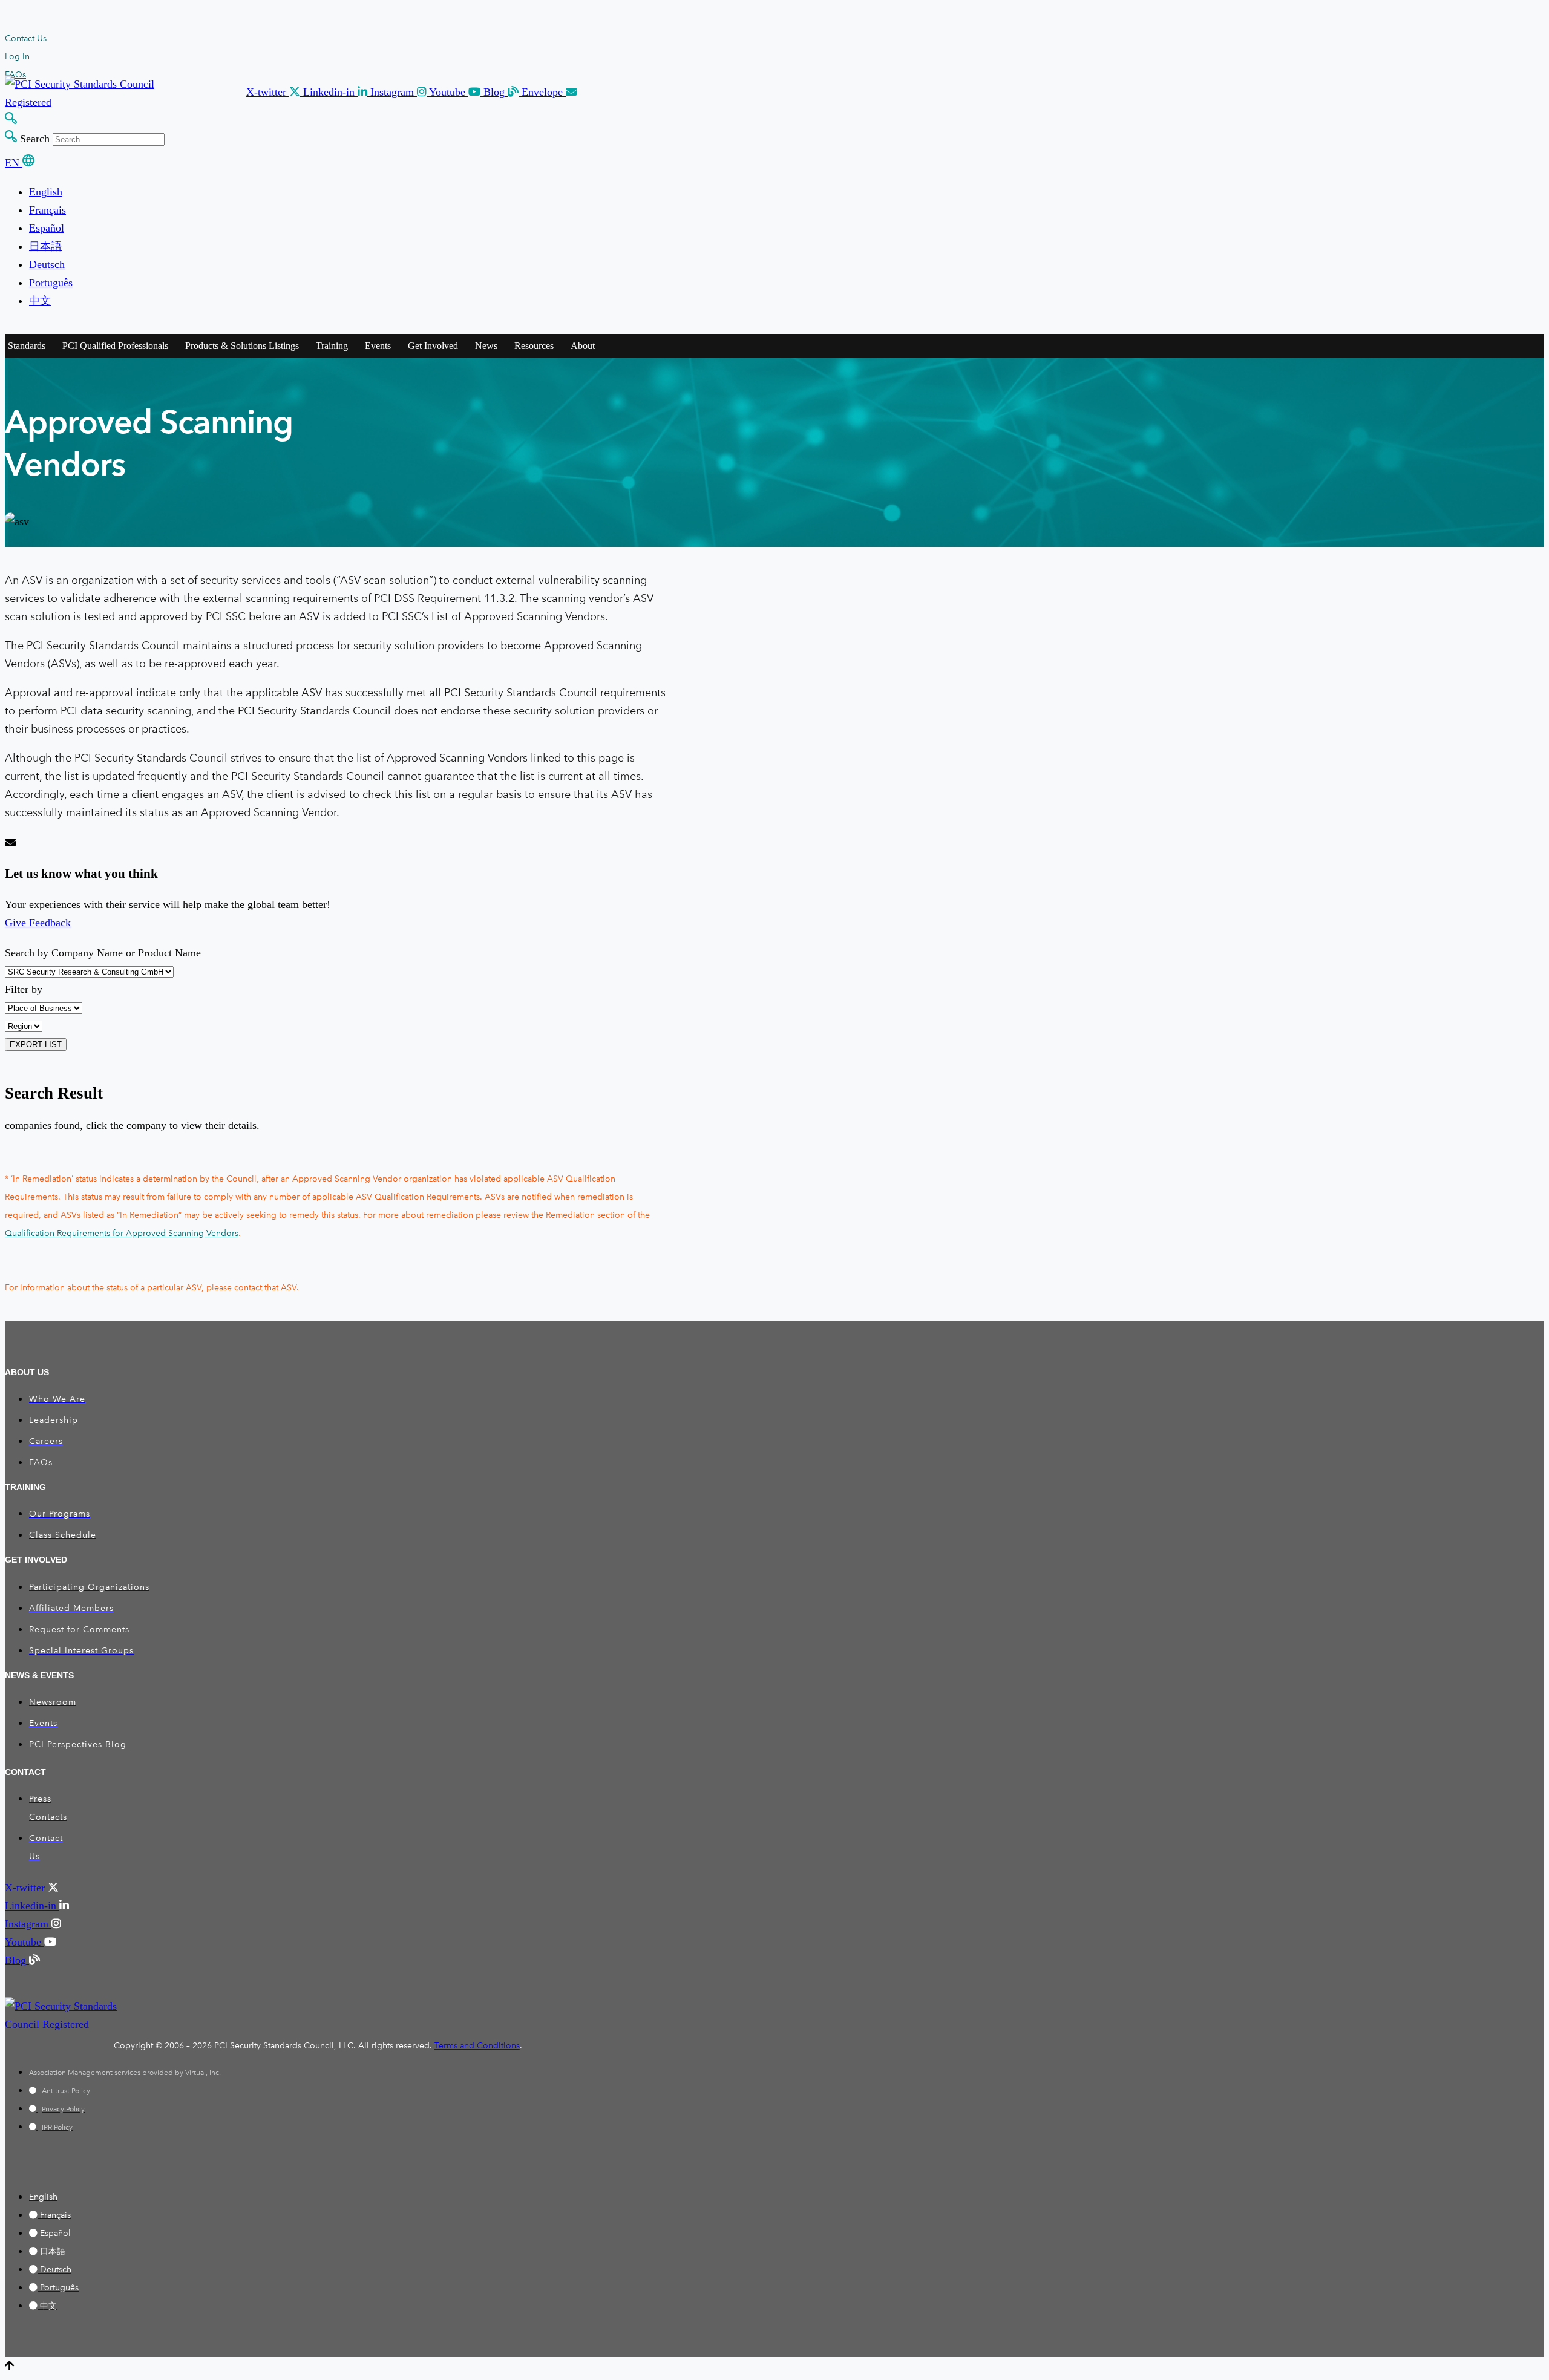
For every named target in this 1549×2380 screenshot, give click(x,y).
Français (47, 210)
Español (47, 228)
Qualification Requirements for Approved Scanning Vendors (122, 1233)
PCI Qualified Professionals (115, 346)
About (583, 346)
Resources (534, 346)
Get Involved (433, 346)
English (46, 192)
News (486, 346)
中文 (40, 301)
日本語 (45, 246)
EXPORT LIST (36, 1045)
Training (332, 346)
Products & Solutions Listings (242, 346)
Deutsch (47, 264)
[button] (275, 92)
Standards (27, 346)
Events (378, 346)
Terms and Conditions (477, 2046)
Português (51, 283)
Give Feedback (38, 923)
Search (35, 139)
